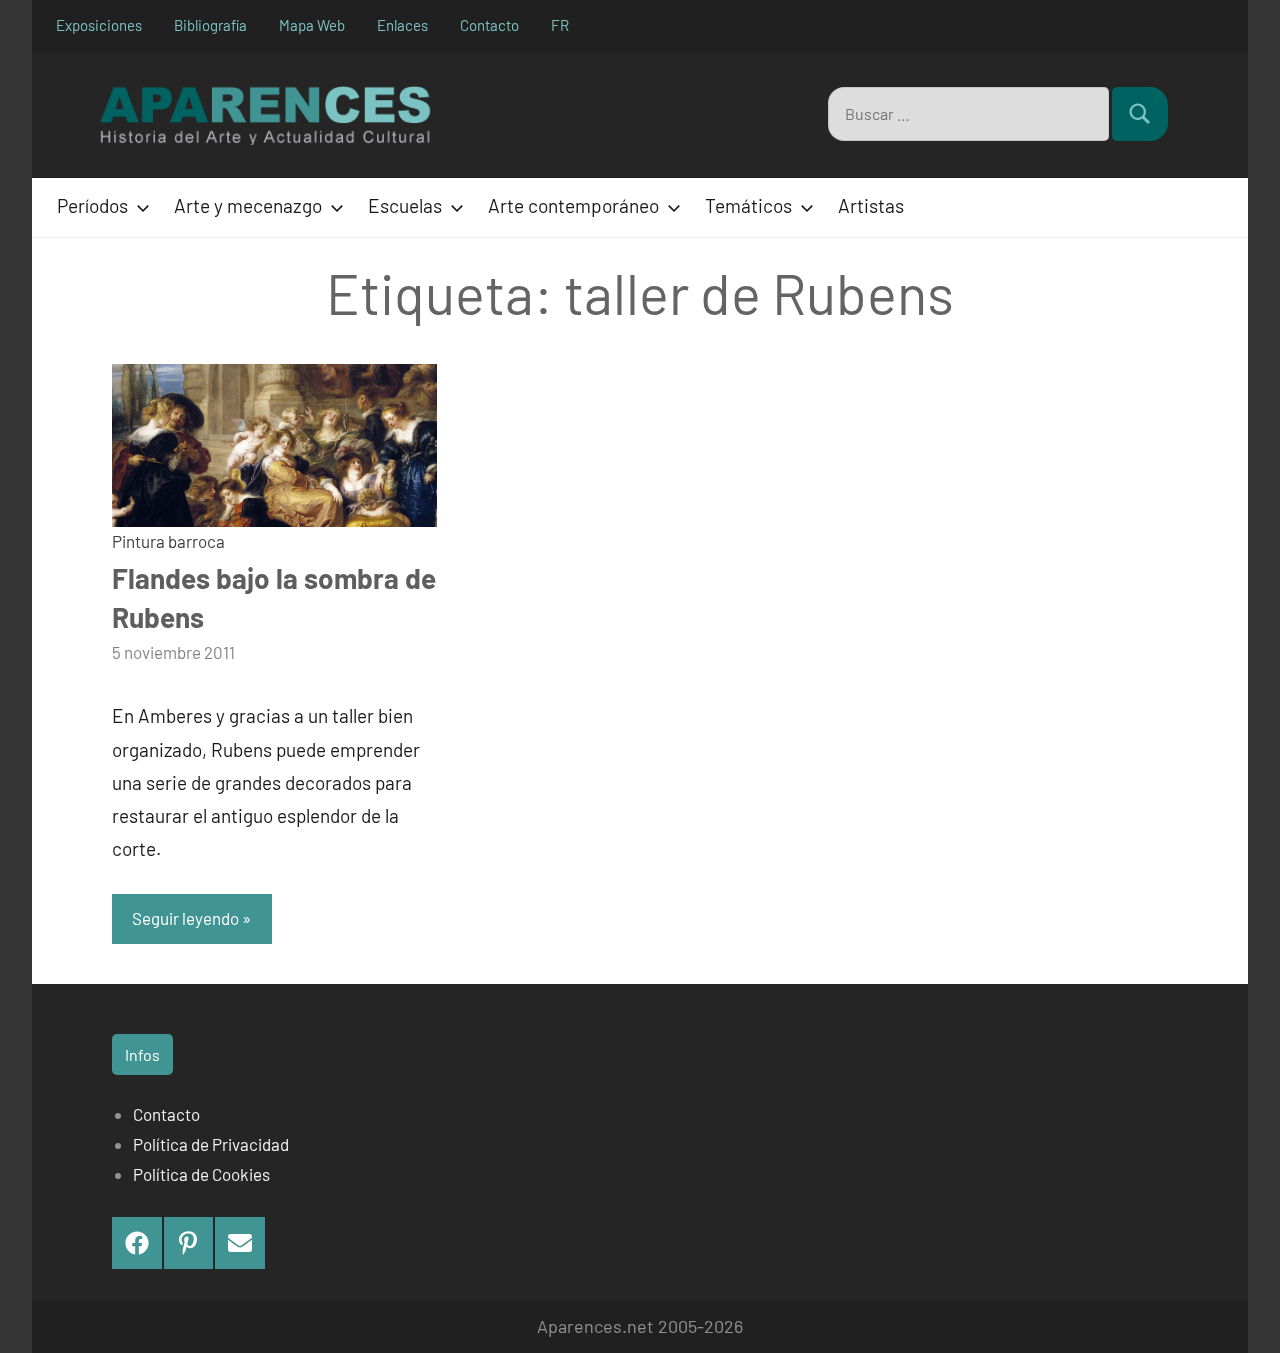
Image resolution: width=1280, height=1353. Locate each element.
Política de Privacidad (211, 1144)
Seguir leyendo (185, 918)
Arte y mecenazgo (248, 205)
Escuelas (405, 205)
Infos (142, 1054)
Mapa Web (312, 25)
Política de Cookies (201, 1174)
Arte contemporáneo (573, 205)
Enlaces (402, 25)
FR (560, 25)
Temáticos (748, 205)
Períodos (92, 205)
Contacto (489, 25)
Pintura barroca (168, 541)
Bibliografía (210, 25)
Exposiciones (99, 25)
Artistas (871, 205)
